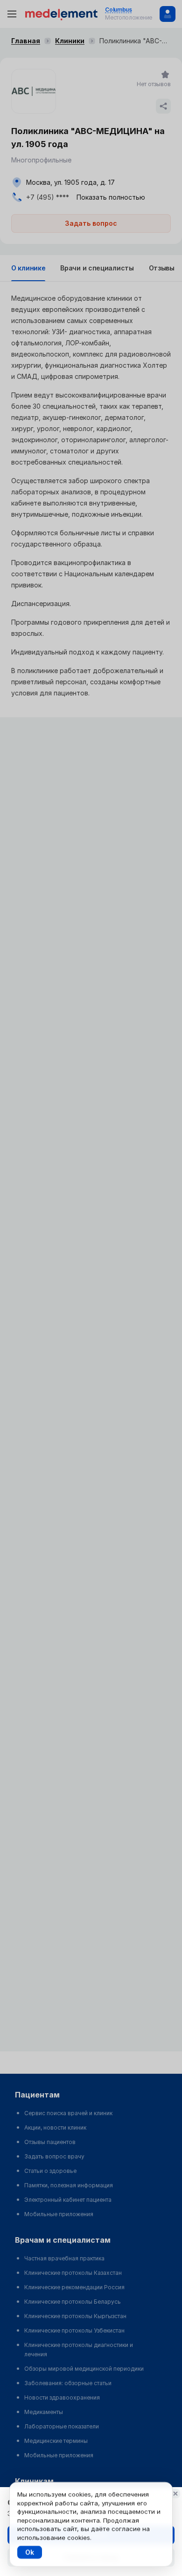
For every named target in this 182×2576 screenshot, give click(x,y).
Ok (30, 2552)
